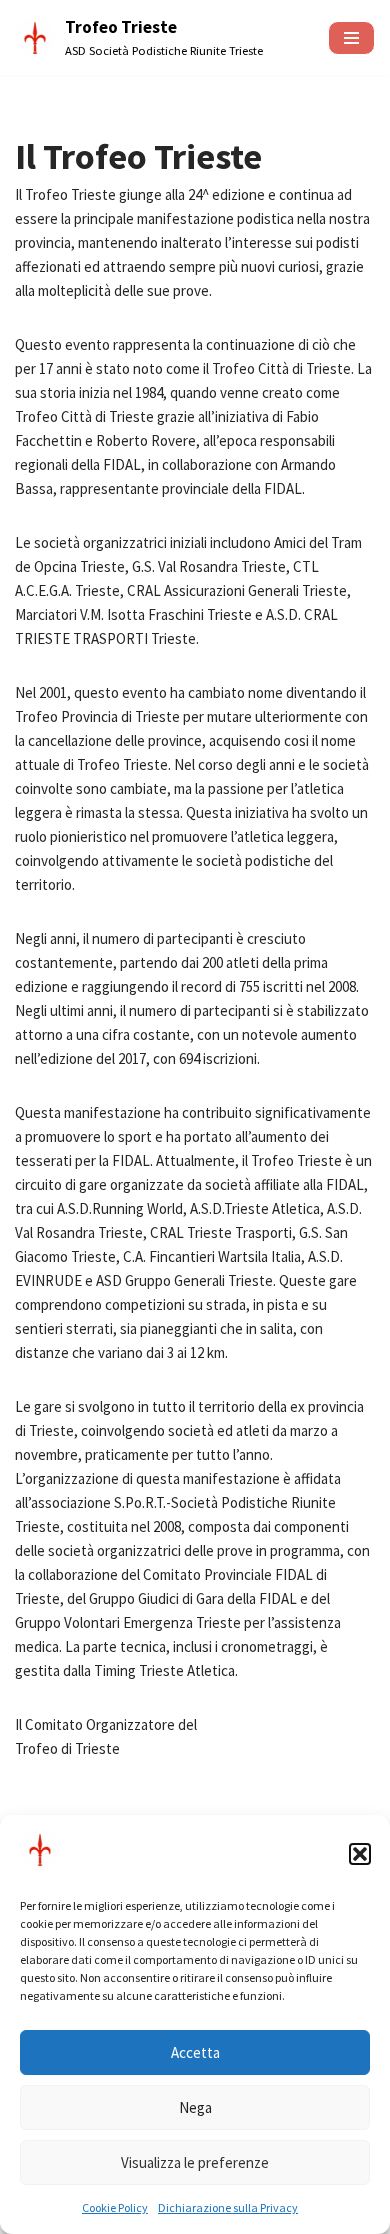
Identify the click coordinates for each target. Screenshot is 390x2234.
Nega (195, 2107)
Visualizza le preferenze (195, 2162)
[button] (360, 1854)
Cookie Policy (115, 2207)
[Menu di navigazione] (351, 38)
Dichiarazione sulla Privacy (228, 2207)
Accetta (195, 2052)
